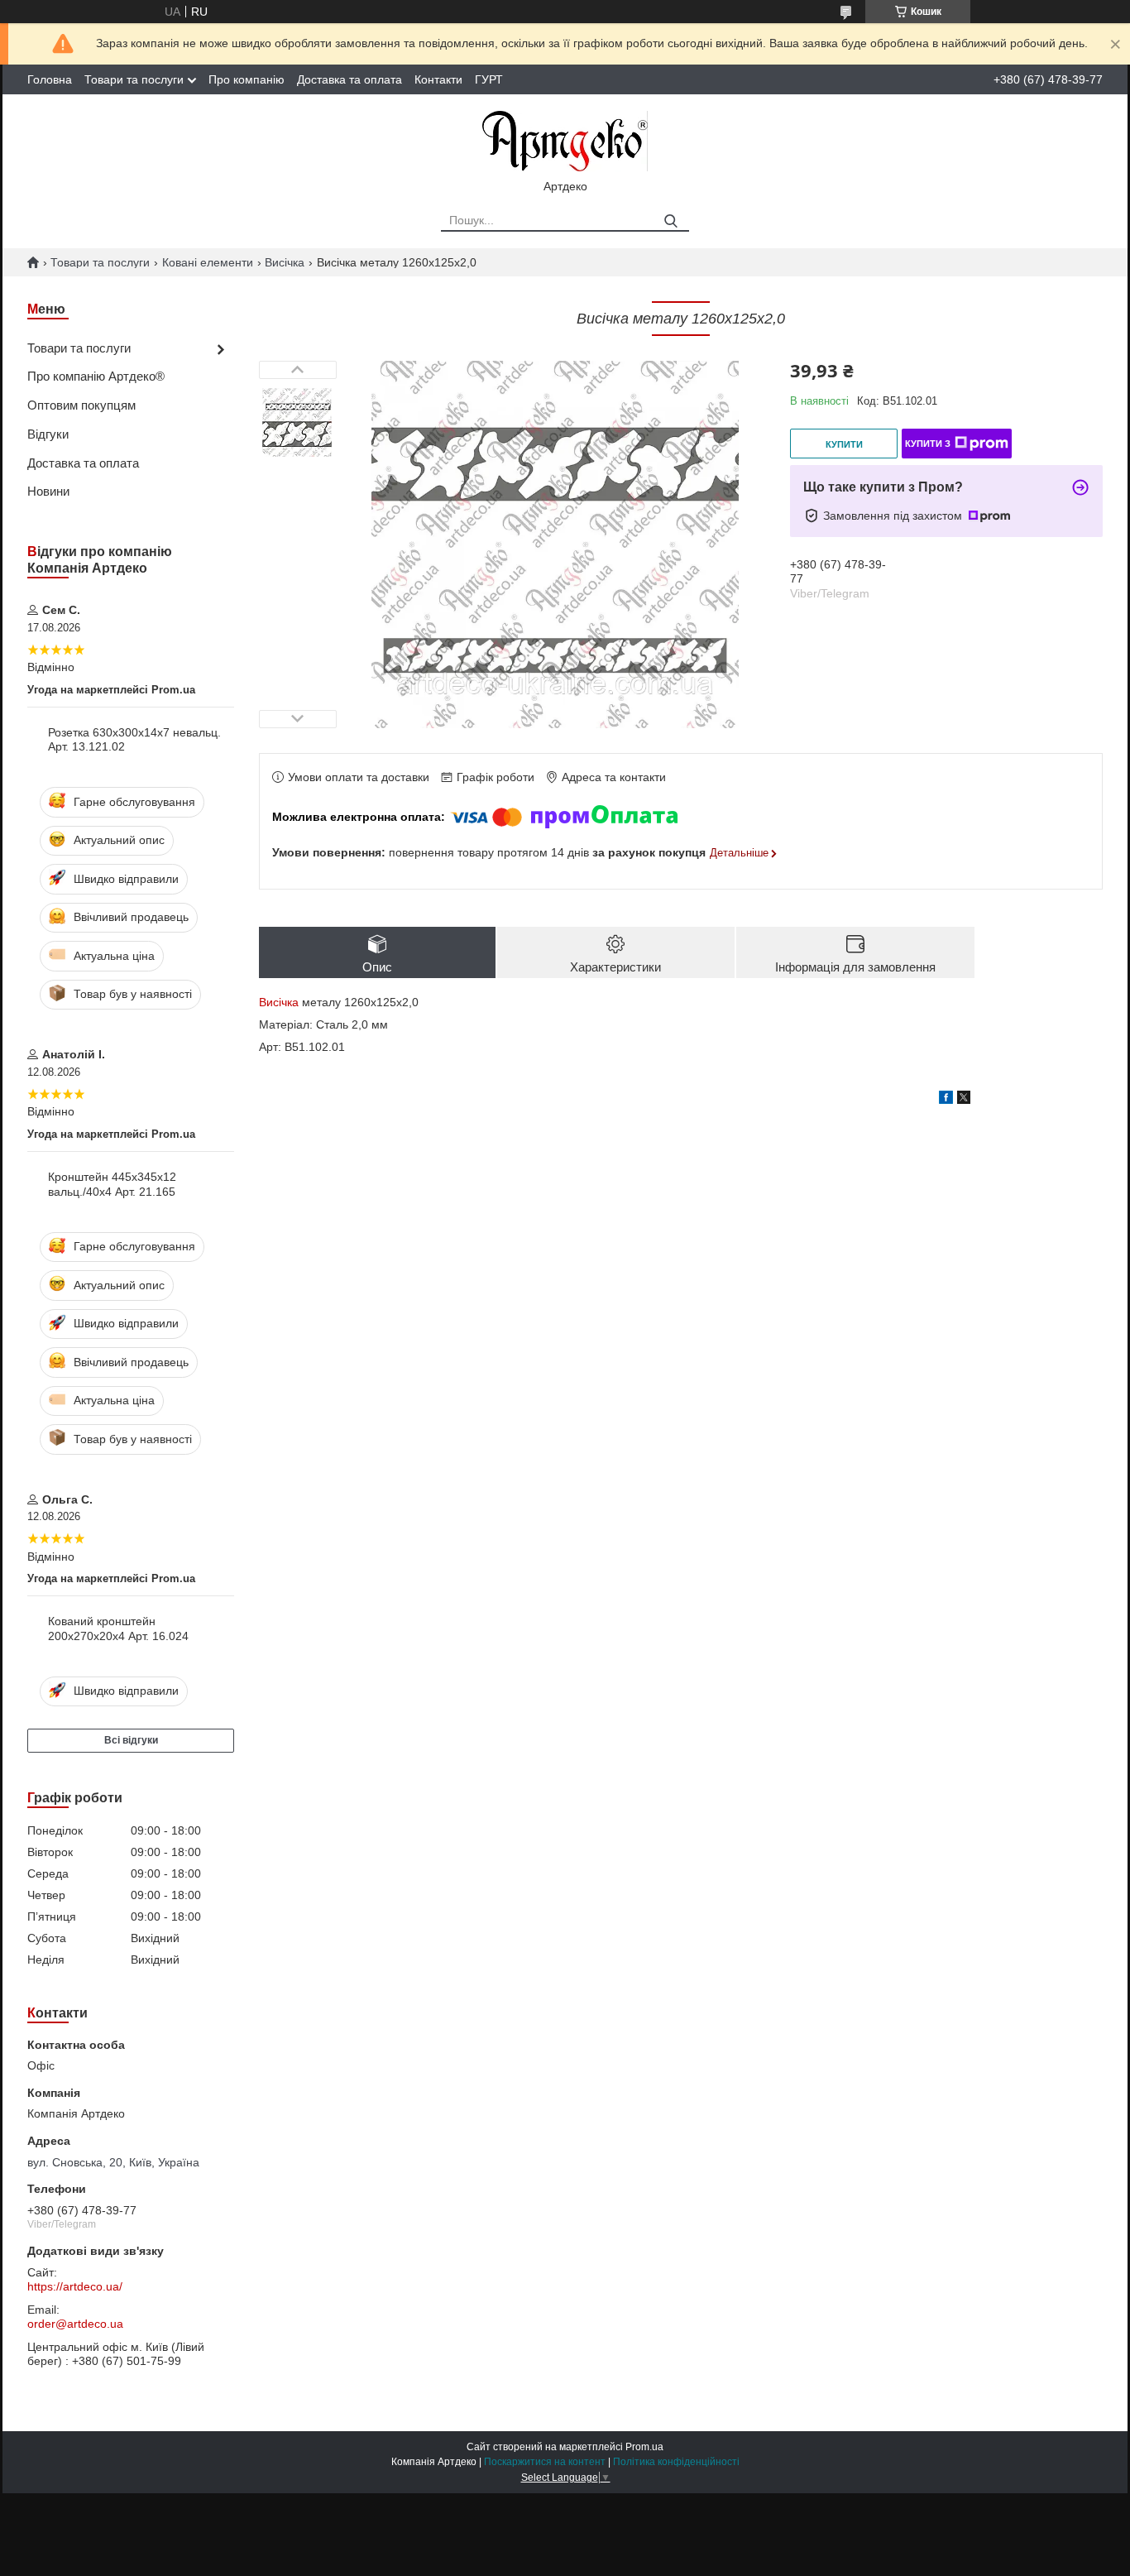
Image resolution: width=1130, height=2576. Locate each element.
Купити (844, 444)
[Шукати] (670, 221)
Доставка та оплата (350, 79)
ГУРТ (489, 79)
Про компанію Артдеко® (96, 376)
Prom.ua (644, 2447)
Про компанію (247, 79)
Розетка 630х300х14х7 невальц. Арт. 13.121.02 (134, 740)
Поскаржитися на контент (545, 2462)
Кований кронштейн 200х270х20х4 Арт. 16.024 (118, 1629)
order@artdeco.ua (75, 2324)
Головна (50, 79)
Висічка (285, 262)
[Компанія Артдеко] (565, 140)
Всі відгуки (131, 1740)
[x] (964, 1100)
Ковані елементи (208, 262)
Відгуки (48, 434)
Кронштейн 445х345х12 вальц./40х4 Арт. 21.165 (112, 1184)
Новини (48, 491)
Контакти (438, 79)
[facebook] (946, 1100)
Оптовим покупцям (81, 405)
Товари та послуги (134, 79)
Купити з (928, 444)
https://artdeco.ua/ (75, 2286)
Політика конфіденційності (676, 2462)
